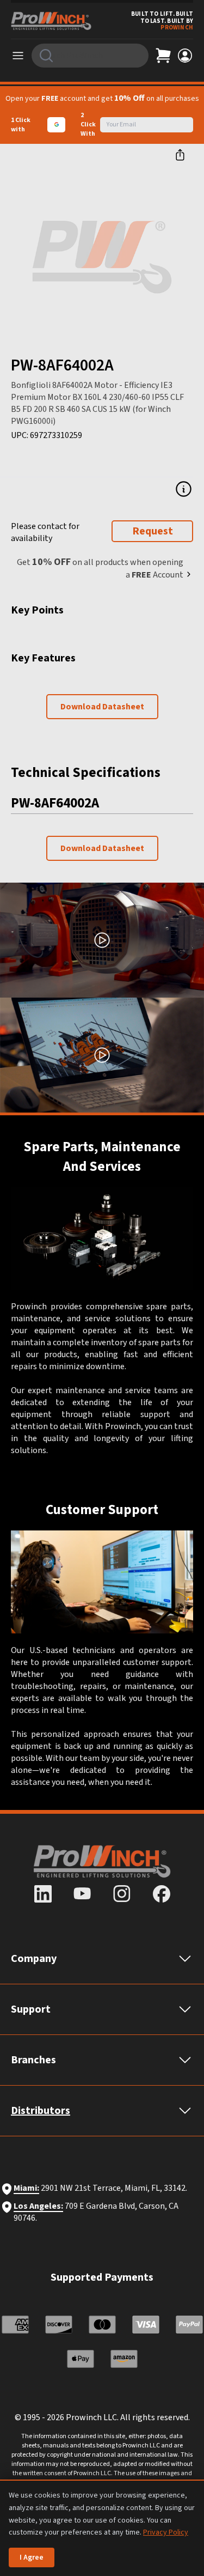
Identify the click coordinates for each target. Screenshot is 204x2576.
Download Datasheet (102, 707)
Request (153, 531)
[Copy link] (180, 155)
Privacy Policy (166, 2532)
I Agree (32, 2557)
